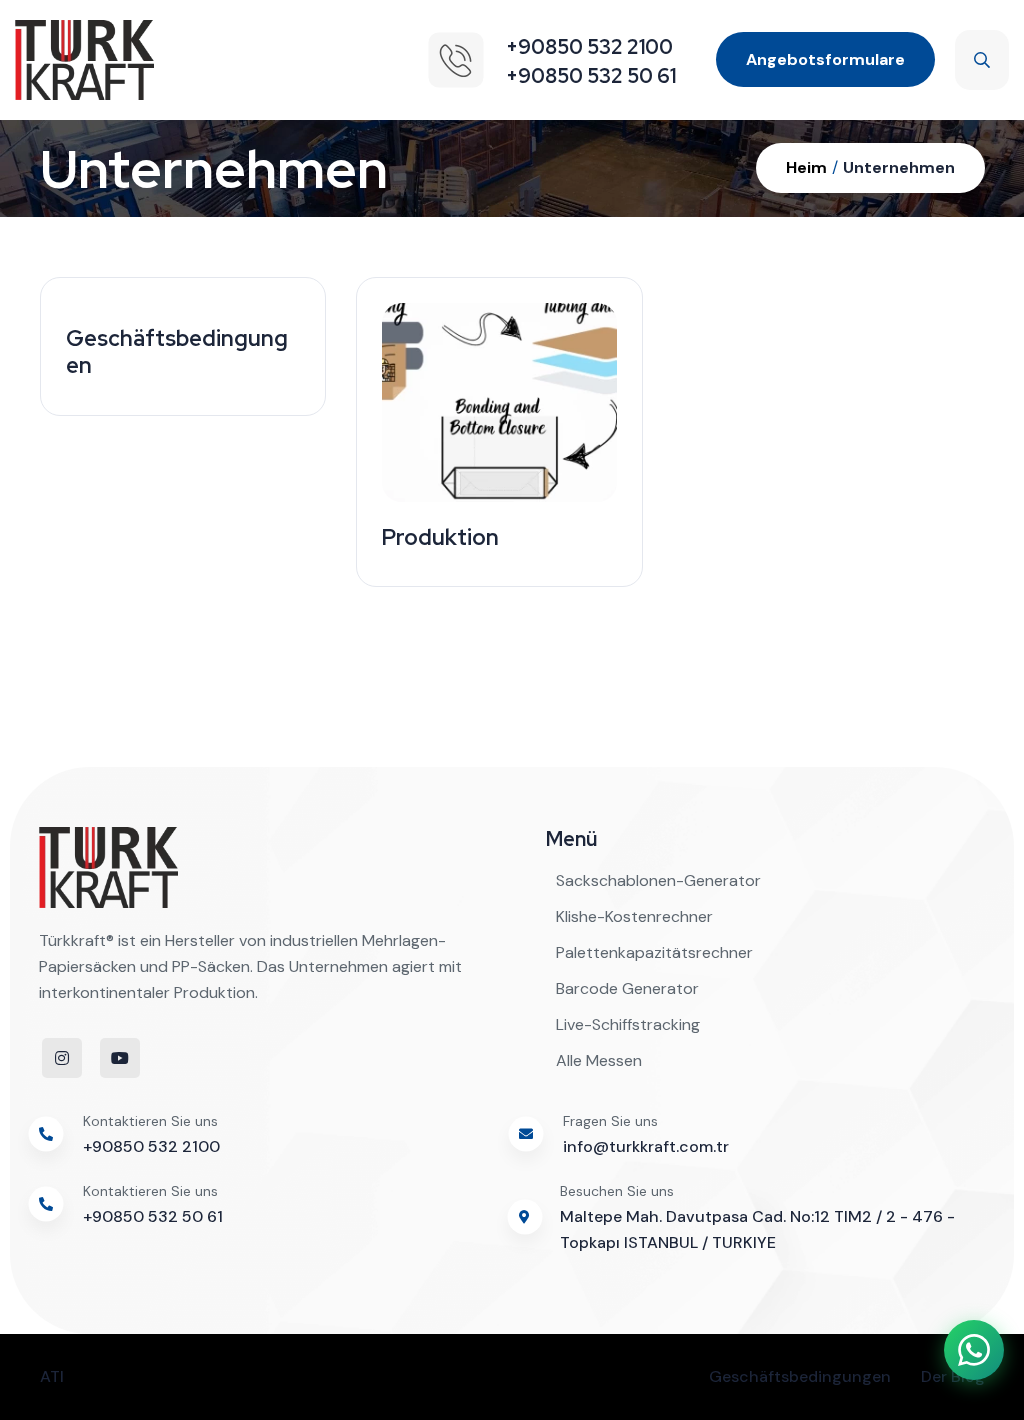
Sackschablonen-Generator (658, 880)
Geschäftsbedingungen (800, 1376)
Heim (806, 167)
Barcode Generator (627, 988)
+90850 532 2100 (151, 1146)
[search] (982, 60)
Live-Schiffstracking (628, 1024)
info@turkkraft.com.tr (646, 1146)
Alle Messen (599, 1060)
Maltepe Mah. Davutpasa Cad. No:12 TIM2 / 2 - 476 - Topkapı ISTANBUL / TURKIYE (757, 1229)
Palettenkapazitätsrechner (654, 952)
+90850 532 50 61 (153, 1216)
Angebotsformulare (825, 59)
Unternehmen (899, 167)
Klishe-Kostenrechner (634, 916)
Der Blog (953, 1376)
